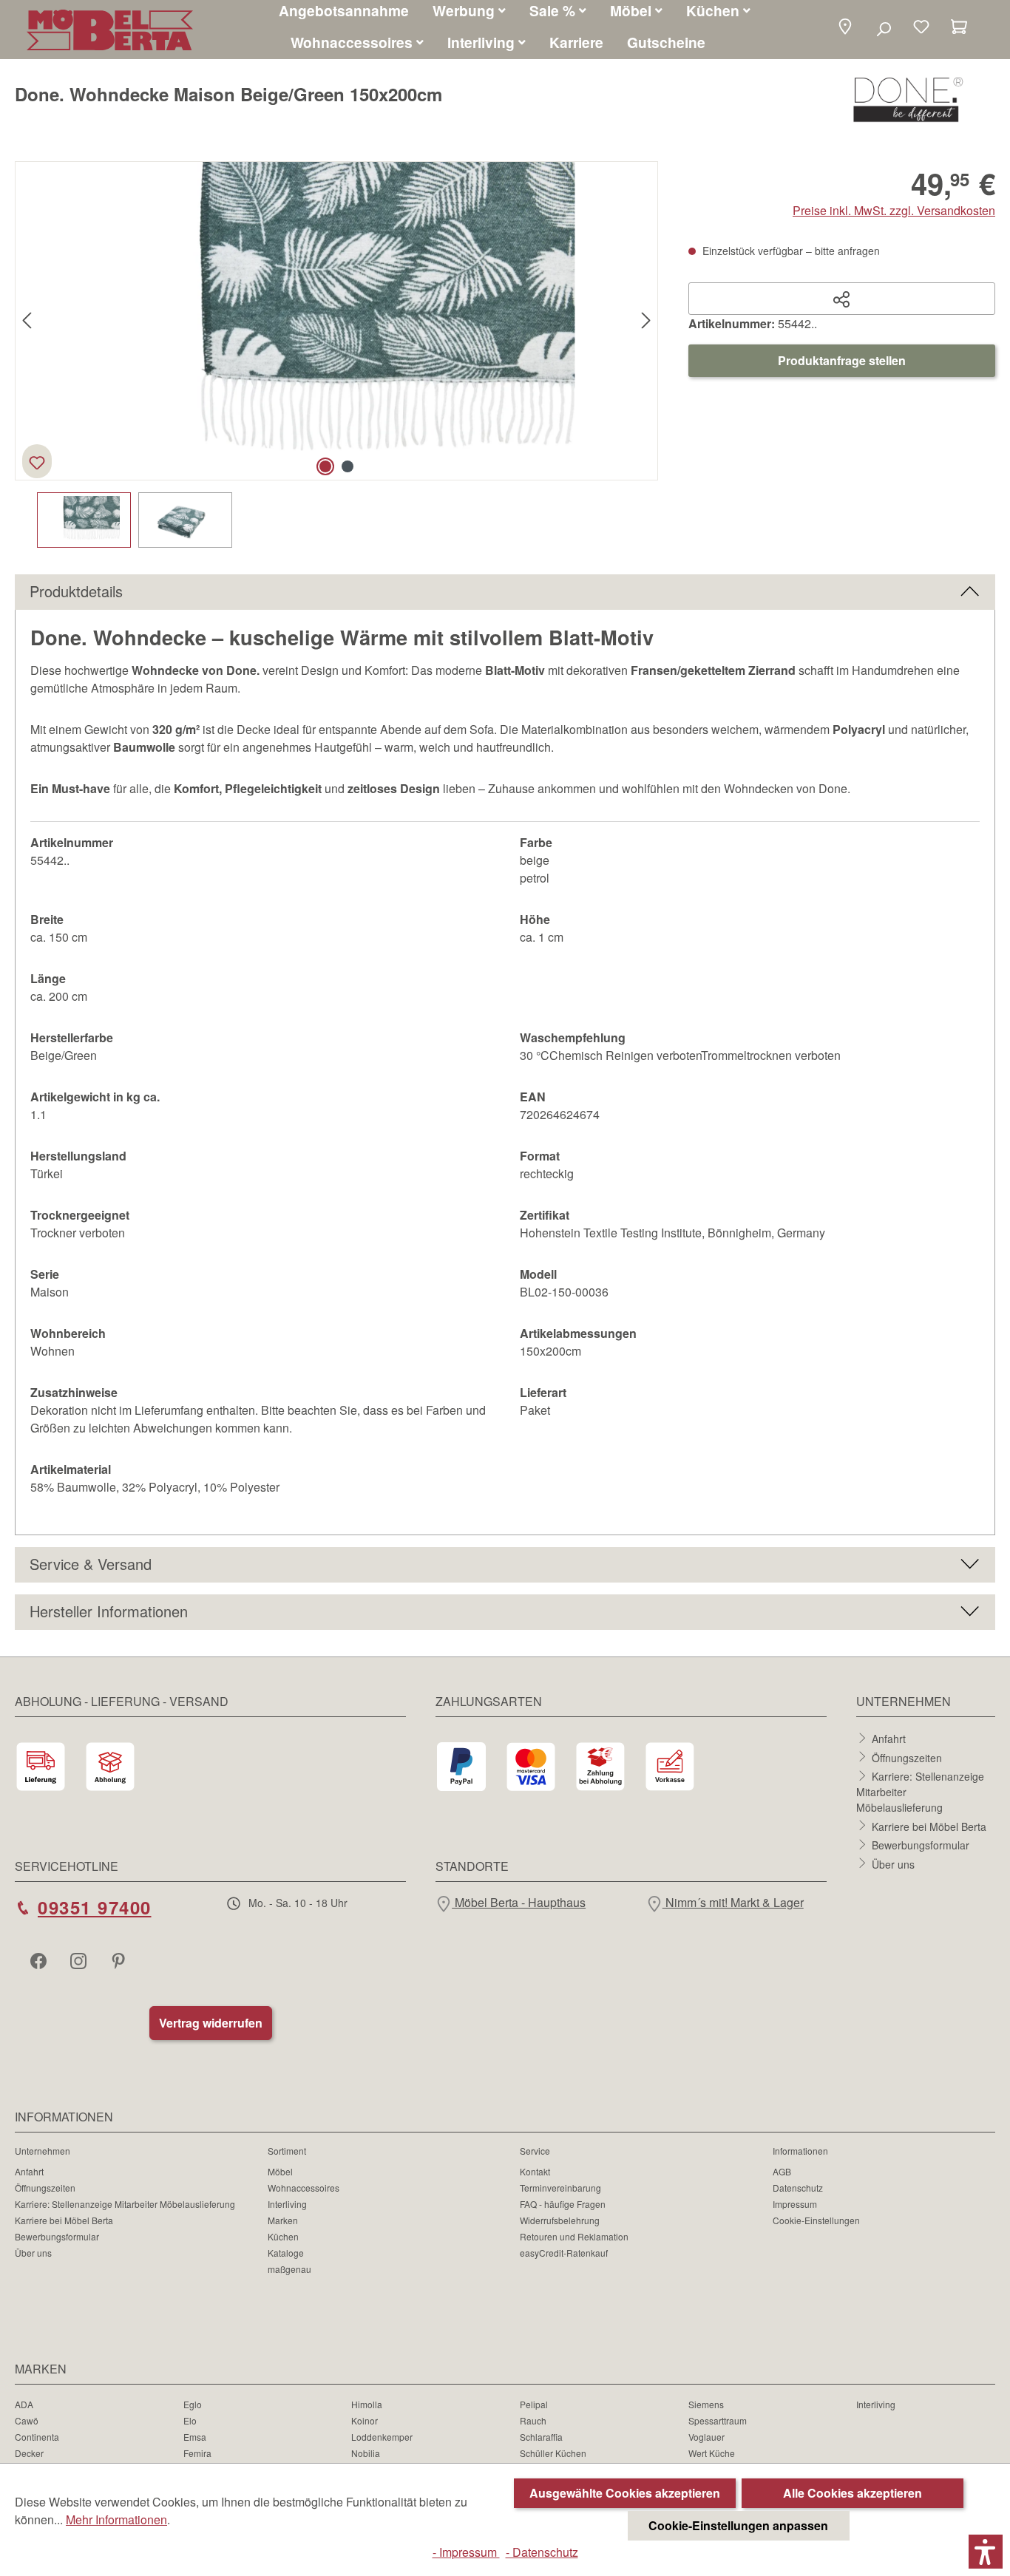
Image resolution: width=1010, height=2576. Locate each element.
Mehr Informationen (116, 2519)
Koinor (365, 2420)
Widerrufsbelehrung (560, 2220)
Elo (190, 2420)
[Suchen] (883, 28)
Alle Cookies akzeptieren (853, 2493)
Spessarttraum (718, 2420)
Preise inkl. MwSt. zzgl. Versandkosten (894, 210)
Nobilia (366, 2453)
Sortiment (287, 2151)
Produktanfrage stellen (842, 360)
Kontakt (535, 2171)
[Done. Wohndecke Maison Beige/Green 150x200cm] (336, 321)
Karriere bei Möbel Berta (929, 1826)
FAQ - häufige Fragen (563, 2204)
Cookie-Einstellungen (816, 2220)
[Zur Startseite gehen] (110, 30)
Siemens (706, 2404)
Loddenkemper (382, 2437)
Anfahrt (889, 1739)
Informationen (800, 2151)
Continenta (37, 2437)
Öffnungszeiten (907, 1757)
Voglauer (706, 2437)
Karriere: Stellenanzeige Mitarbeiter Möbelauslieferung (125, 2204)
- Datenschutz (542, 2552)
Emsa (195, 2437)
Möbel (280, 2171)
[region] (337, 354)
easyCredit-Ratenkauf (564, 2253)
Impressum (795, 2204)
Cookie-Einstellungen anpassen (738, 2525)
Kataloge (286, 2253)
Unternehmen (43, 2151)
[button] (845, 28)
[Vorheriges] (27, 321)
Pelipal (534, 2404)
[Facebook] (40, 1960)
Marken (283, 2220)
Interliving (287, 2204)
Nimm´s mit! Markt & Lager (733, 1902)
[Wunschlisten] (921, 28)
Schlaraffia (541, 2437)
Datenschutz (798, 2188)
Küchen (283, 2236)
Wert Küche (712, 2453)
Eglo (193, 2404)
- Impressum (466, 2552)
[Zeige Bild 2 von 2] (348, 466)
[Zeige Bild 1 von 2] (325, 466)
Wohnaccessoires (304, 2188)
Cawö (27, 2420)
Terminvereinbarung (560, 2188)
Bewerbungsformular (921, 1845)
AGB (782, 2171)
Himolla (367, 2404)
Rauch (533, 2420)
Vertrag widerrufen (211, 2023)
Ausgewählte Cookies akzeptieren (625, 2493)
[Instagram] (80, 1960)
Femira (197, 2453)
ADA (24, 2404)
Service (535, 2151)
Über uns (893, 1863)
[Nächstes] (646, 321)
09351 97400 (95, 1907)
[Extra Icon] (120, 1960)
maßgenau (289, 2269)
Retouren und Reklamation (574, 2236)
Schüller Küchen (553, 2453)
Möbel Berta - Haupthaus (519, 1902)
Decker (29, 2453)
